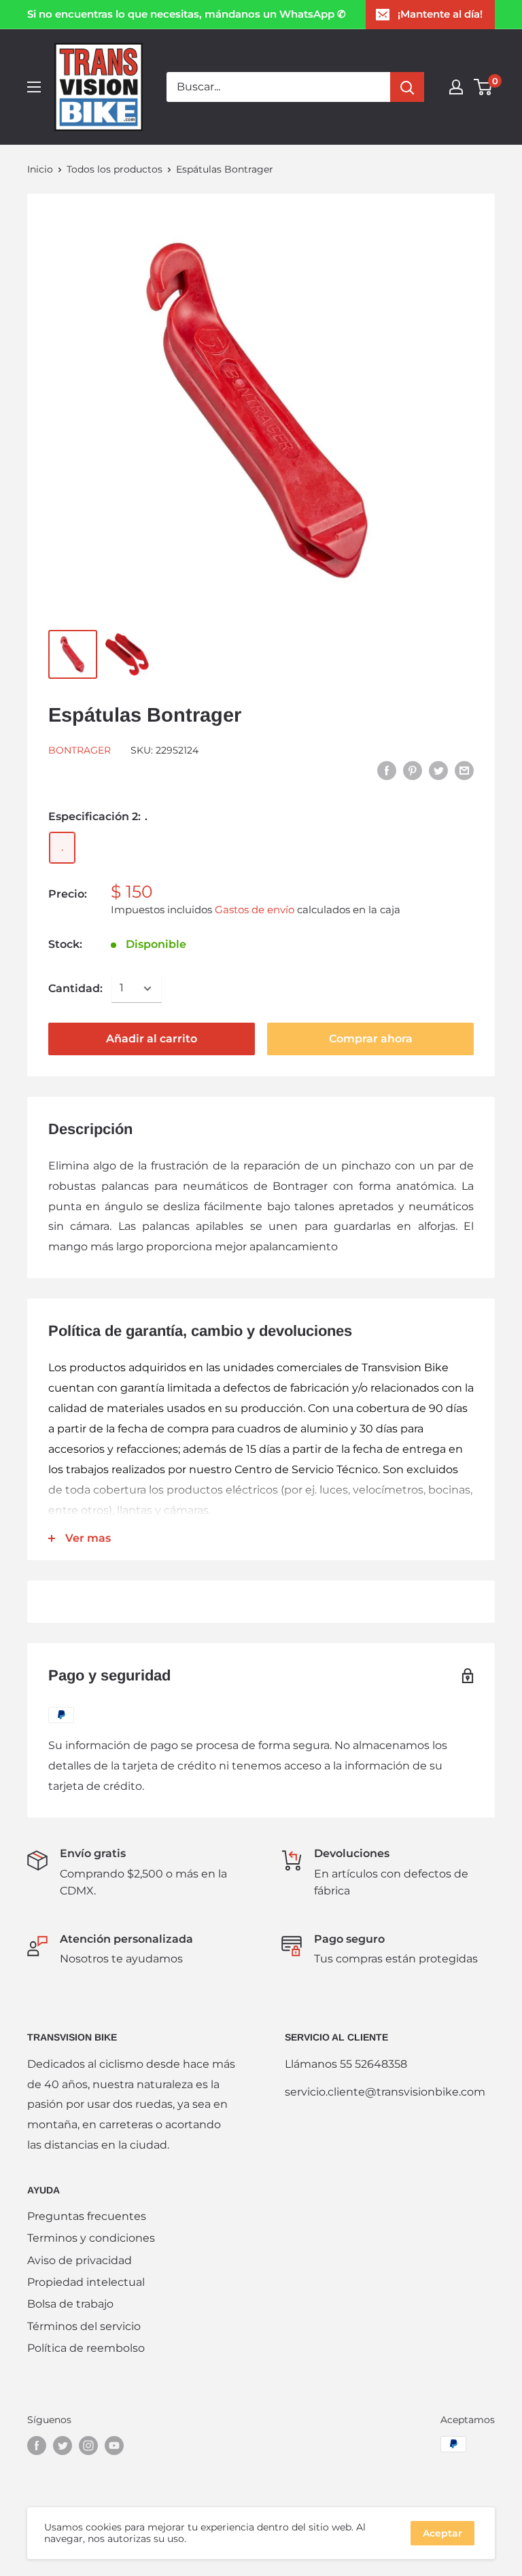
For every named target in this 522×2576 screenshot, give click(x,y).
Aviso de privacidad (80, 2260)
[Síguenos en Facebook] (37, 2446)
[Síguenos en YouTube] (114, 2446)
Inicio (40, 169)
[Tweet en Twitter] (438, 770)
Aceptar (442, 2533)
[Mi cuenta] (456, 87)
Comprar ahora (371, 1039)
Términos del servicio (84, 2326)
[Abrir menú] (34, 87)
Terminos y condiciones (91, 2238)
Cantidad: (75, 988)
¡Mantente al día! (440, 14)
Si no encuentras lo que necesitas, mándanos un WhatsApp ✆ (187, 14)
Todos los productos (115, 169)
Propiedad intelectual (86, 2282)
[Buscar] (407, 87)
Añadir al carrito (152, 1039)
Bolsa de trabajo (70, 2304)
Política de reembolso (86, 2348)
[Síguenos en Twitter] (63, 2446)
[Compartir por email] (464, 770)
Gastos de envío (255, 910)
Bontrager (80, 750)
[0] (484, 87)
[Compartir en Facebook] (387, 770)
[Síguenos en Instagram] (88, 2446)
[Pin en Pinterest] (413, 770)
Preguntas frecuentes (87, 2216)
